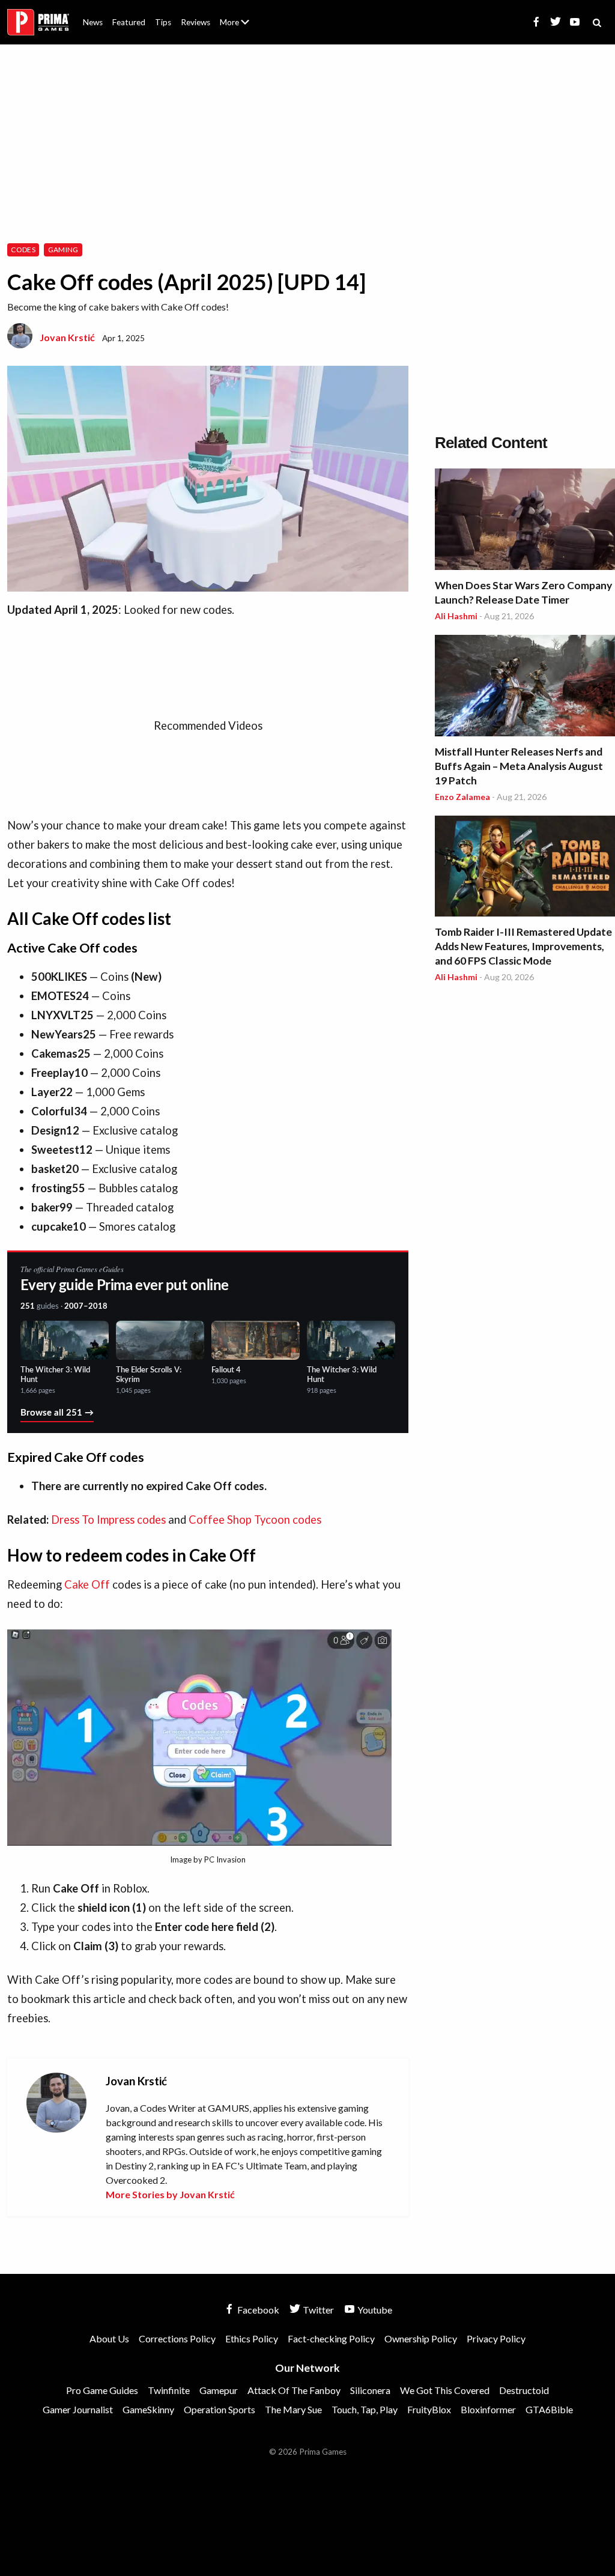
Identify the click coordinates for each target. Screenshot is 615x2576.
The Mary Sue (293, 2409)
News (93, 22)
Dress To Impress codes (108, 1520)
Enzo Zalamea (462, 797)
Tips (163, 22)
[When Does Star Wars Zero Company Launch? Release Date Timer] (525, 521)
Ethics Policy (252, 2338)
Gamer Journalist (78, 2409)
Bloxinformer (488, 2409)
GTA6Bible (549, 2409)
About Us (237, 15)
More (241, 27)
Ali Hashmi (456, 616)
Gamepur (219, 2390)
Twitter (317, 2310)
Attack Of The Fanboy (294, 2390)
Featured (129, 22)
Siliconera (370, 2390)
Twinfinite (169, 2390)
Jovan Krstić (67, 337)
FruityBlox (429, 2409)
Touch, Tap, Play (365, 2409)
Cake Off (87, 1584)
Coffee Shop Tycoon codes (255, 1520)
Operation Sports (220, 2409)
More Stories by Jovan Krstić (170, 2194)
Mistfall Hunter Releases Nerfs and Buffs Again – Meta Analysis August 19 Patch (519, 766)
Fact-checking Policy (331, 2338)
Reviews (195, 22)
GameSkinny (148, 2409)
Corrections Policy (177, 2338)
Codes (23, 250)
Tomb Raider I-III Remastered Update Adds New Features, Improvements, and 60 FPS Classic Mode (523, 946)
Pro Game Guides (102, 2390)
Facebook (257, 2310)
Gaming (63, 250)
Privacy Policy (496, 2338)
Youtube (374, 2310)
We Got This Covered (445, 2390)
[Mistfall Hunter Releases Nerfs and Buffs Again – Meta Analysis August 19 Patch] (525, 687)
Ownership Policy (421, 2338)
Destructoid (524, 2390)
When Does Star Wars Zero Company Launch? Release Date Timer (523, 592)
